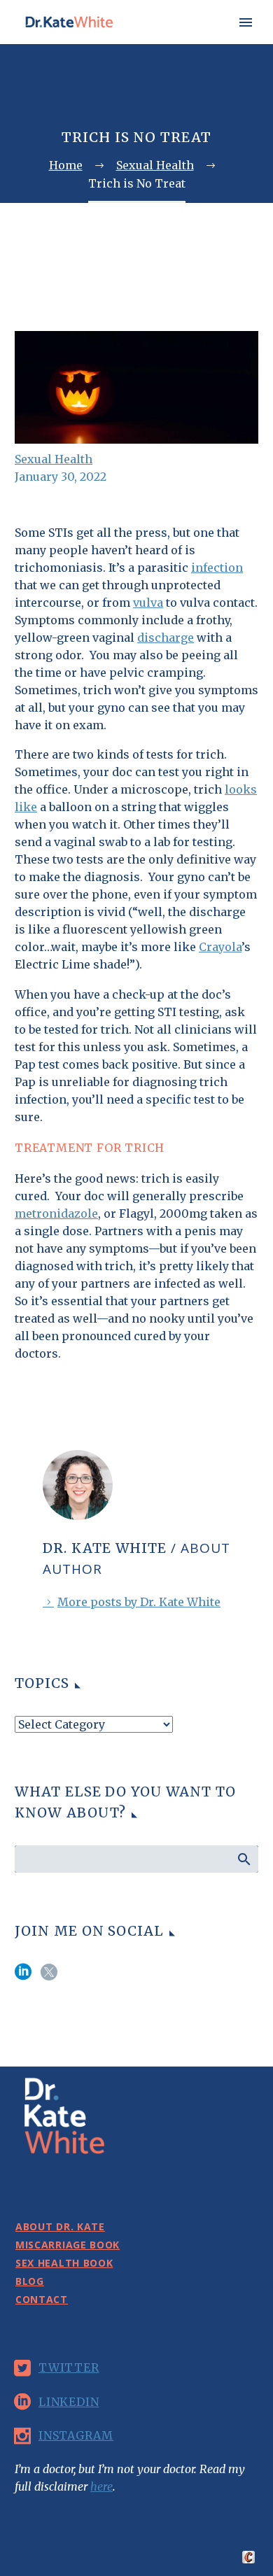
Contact (42, 2299)
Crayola (220, 947)
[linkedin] (23, 1977)
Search (243, 1859)
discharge (166, 638)
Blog (30, 2281)
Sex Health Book (64, 2263)
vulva (148, 603)
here (101, 2486)
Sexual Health (54, 459)
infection (217, 568)
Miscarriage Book (68, 2245)
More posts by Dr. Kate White (139, 1602)
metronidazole (56, 1213)
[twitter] (49, 1977)
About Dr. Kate (218, 44)
